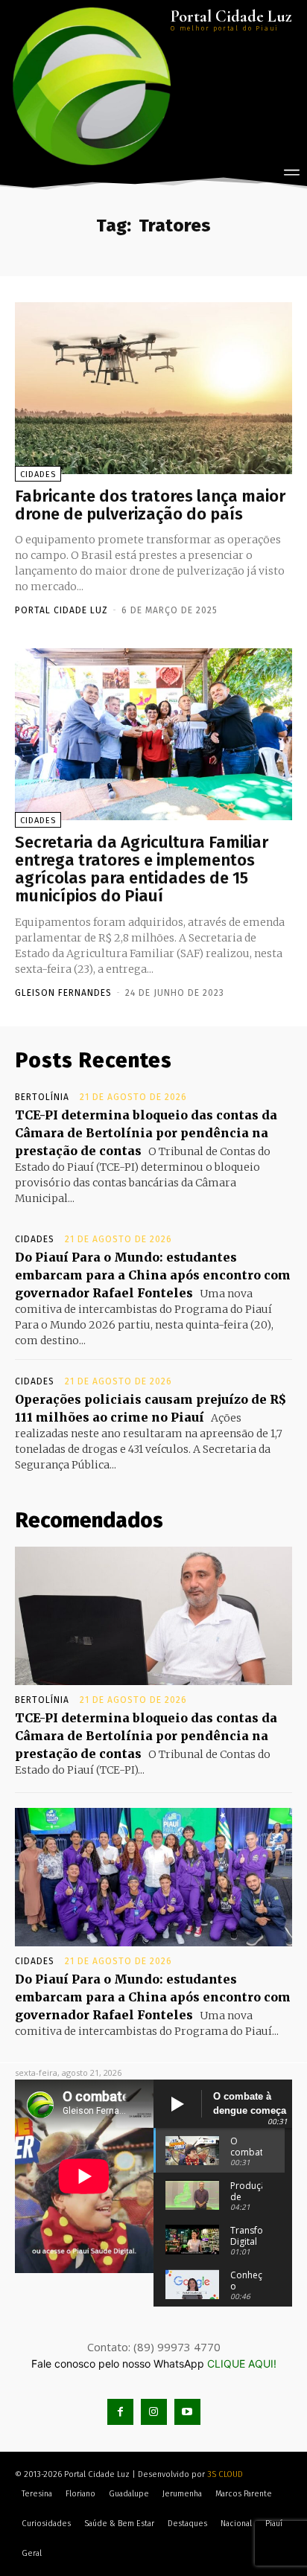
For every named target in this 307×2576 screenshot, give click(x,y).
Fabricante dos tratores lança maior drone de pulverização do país (150, 505)
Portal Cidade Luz (61, 610)
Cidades (38, 474)
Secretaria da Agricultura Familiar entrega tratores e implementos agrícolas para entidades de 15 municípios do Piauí (142, 869)
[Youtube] (187, 2412)
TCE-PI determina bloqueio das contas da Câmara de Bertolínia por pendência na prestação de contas (146, 1133)
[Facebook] (120, 2412)
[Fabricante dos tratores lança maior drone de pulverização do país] (153, 388)
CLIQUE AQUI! (242, 2364)
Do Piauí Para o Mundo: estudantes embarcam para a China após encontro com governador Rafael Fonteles (153, 1275)
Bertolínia (42, 1097)
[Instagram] (154, 2412)
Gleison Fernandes (63, 993)
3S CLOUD (225, 2474)
